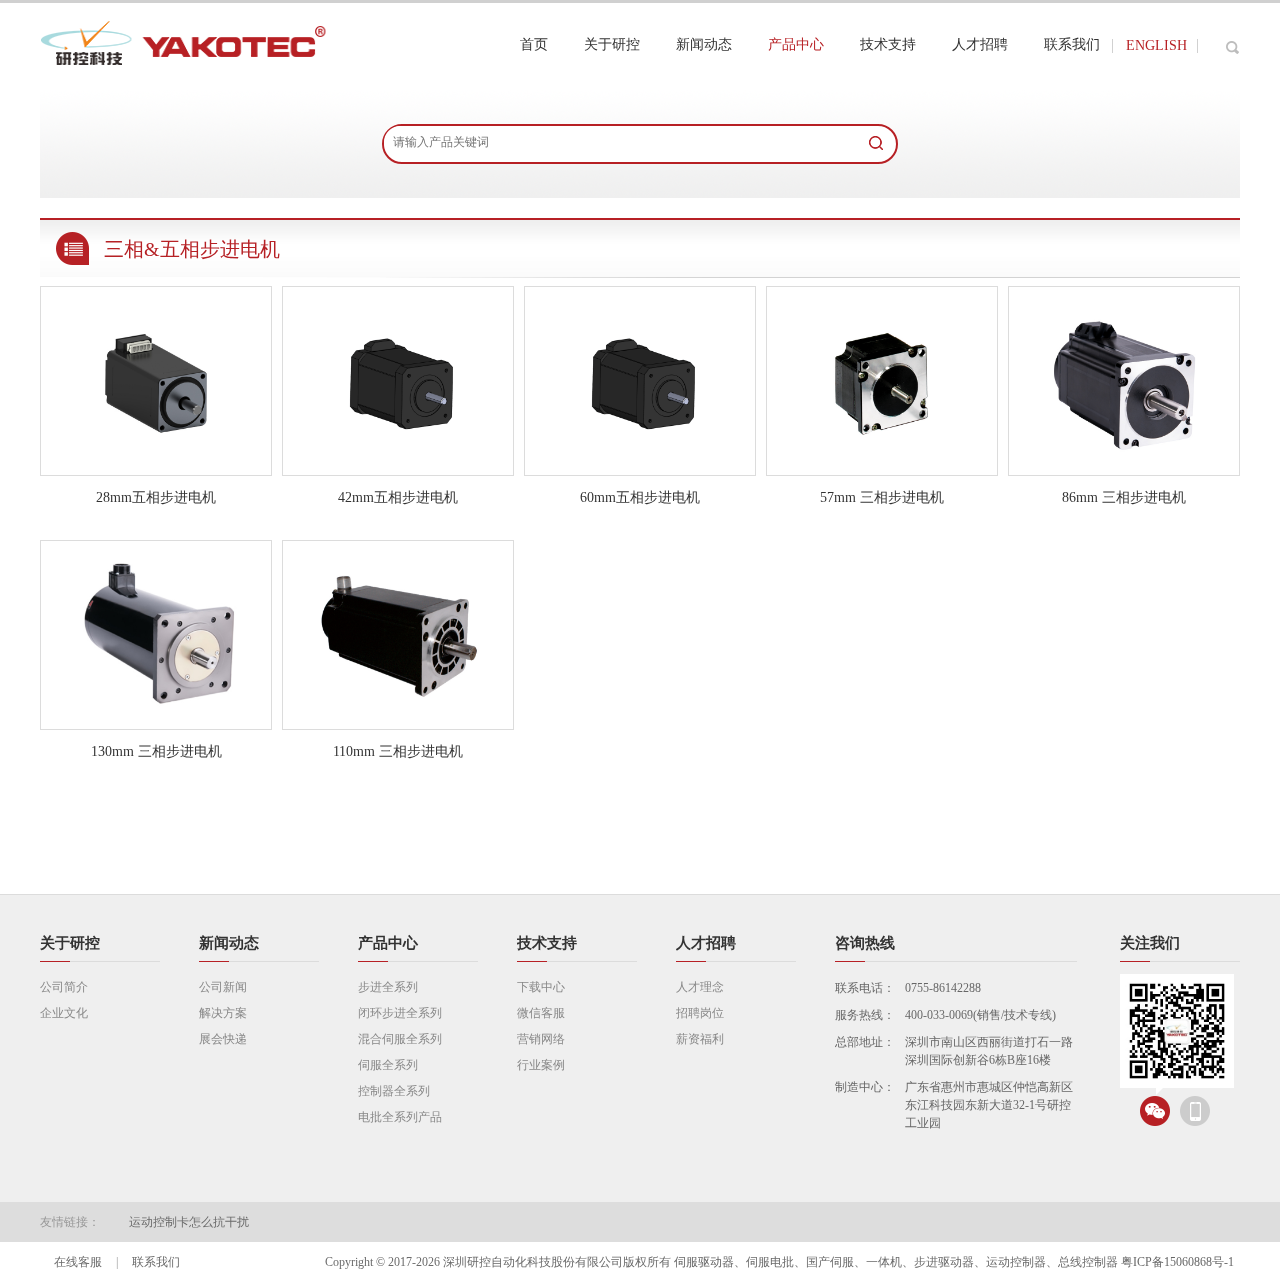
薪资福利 (700, 1039)
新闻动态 (229, 943)
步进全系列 (388, 987)
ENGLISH (1156, 45)
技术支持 (547, 943)
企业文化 (64, 1013)
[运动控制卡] (186, 85)
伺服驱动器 (704, 1262)
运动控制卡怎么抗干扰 (189, 1222)
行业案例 (541, 1065)
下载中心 (541, 987)
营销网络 (541, 1039)
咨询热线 (865, 943)
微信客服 (541, 1013)
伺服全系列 (388, 1065)
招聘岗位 (700, 1013)
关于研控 (70, 943)
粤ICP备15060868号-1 (1177, 1262)
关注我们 (1150, 943)
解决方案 (223, 1013)
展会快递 (223, 1039)
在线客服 (78, 1262)
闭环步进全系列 (400, 1013)
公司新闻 (223, 987)
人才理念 (700, 987)
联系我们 (156, 1262)
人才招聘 (706, 943)
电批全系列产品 (400, 1117)
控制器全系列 (394, 1091)
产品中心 (388, 943)
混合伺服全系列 (400, 1039)
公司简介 (64, 987)
